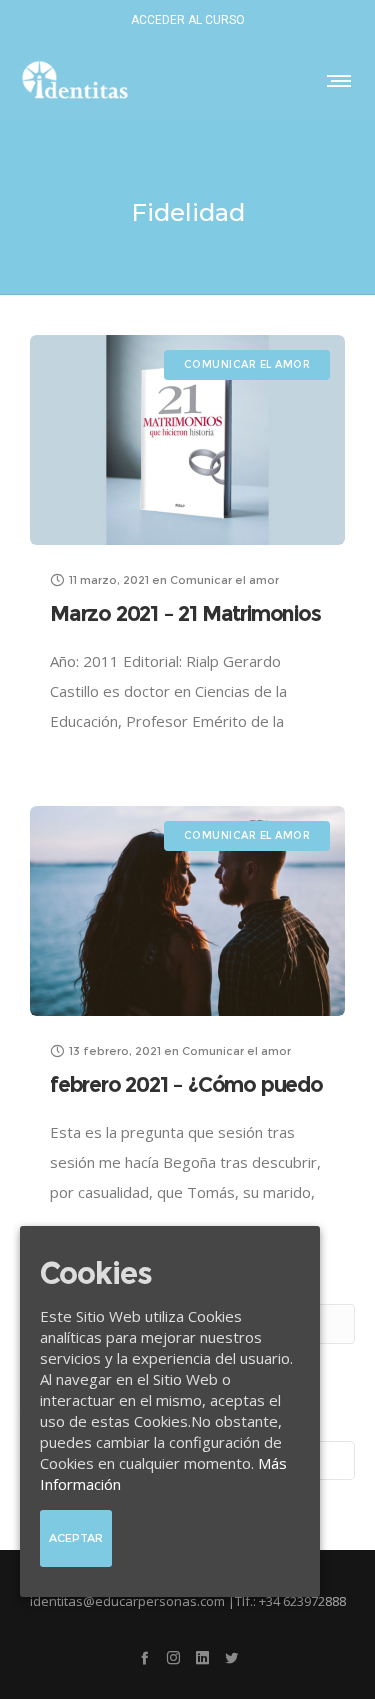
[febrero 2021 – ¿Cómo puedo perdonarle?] (187, 911)
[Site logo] (75, 80)
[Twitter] (231, 1657)
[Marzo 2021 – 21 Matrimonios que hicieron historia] (187, 440)
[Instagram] (173, 1657)
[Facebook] (144, 1657)
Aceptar (76, 1538)
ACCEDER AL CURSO (188, 20)
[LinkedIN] (202, 1657)
